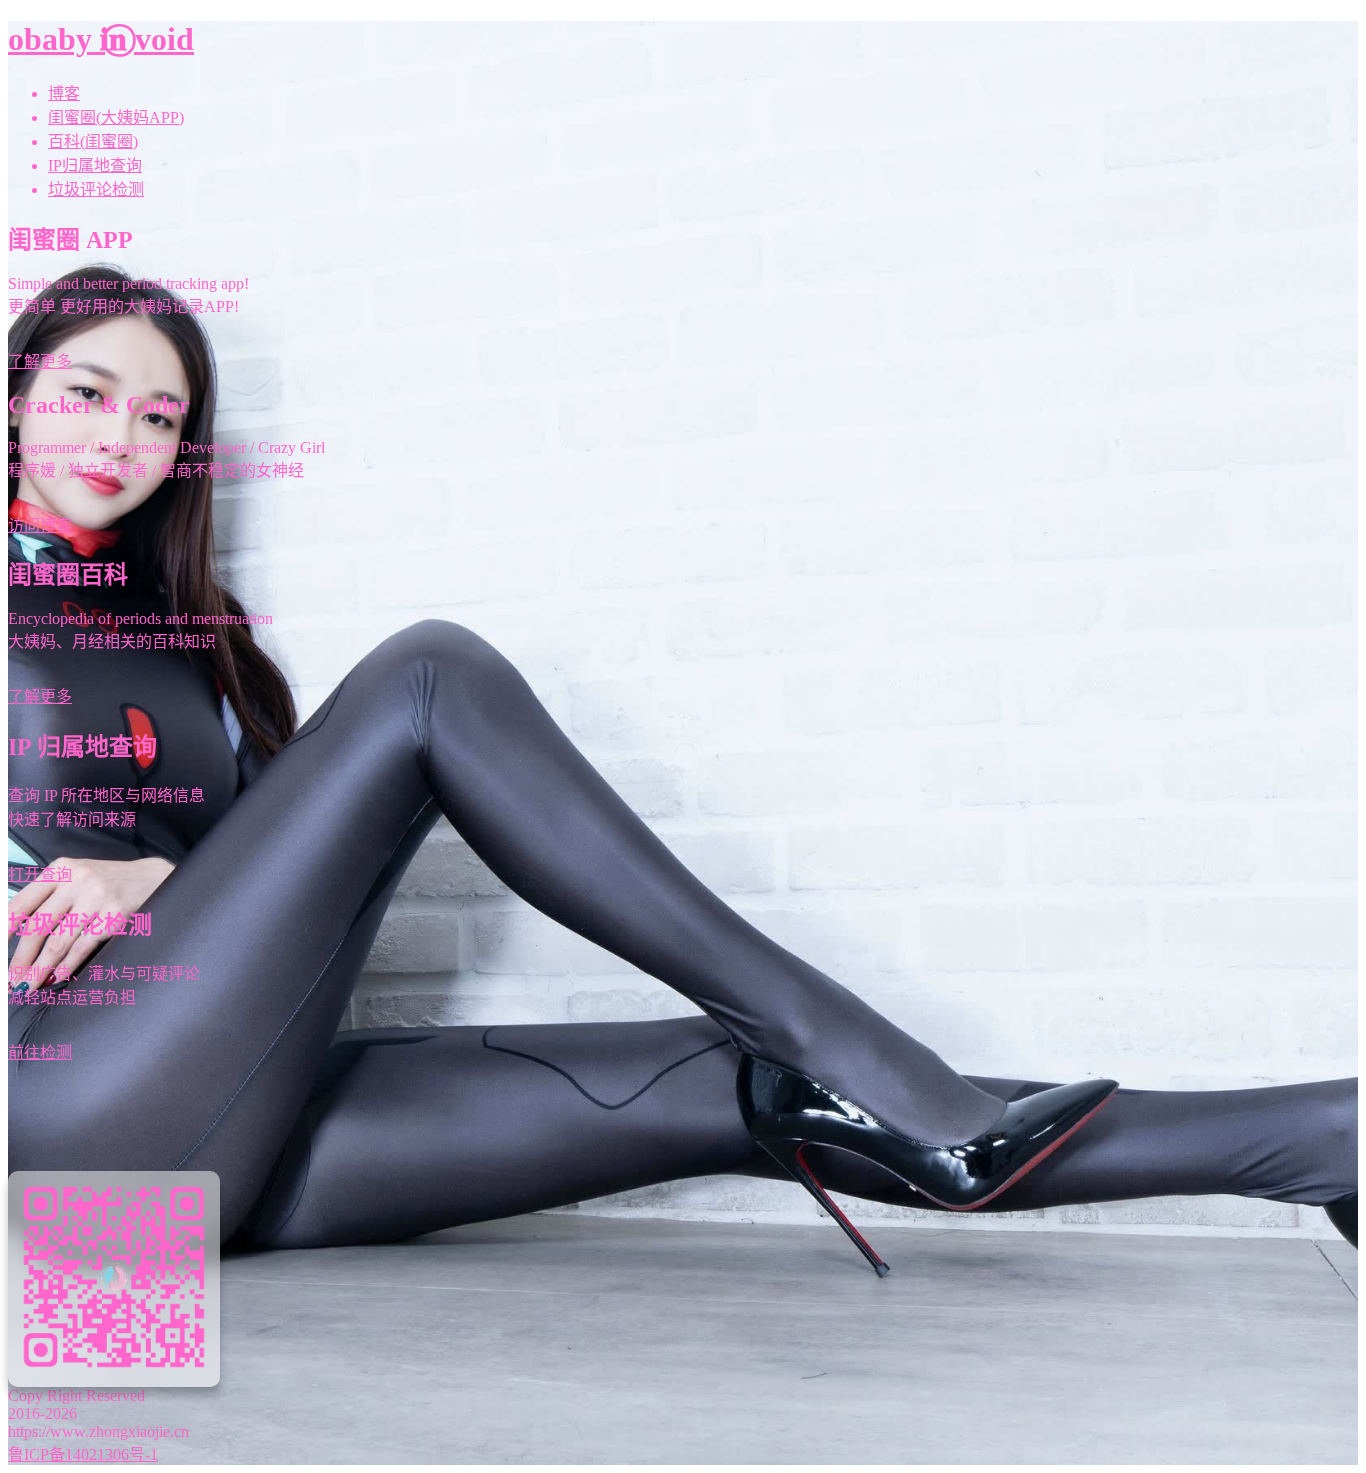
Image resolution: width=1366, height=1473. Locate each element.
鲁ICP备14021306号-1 (83, 1454)
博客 (64, 93)
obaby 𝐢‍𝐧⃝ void (101, 39)
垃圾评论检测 (96, 189)
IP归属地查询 (95, 165)
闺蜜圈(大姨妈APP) (116, 117)
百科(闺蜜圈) (93, 141)
